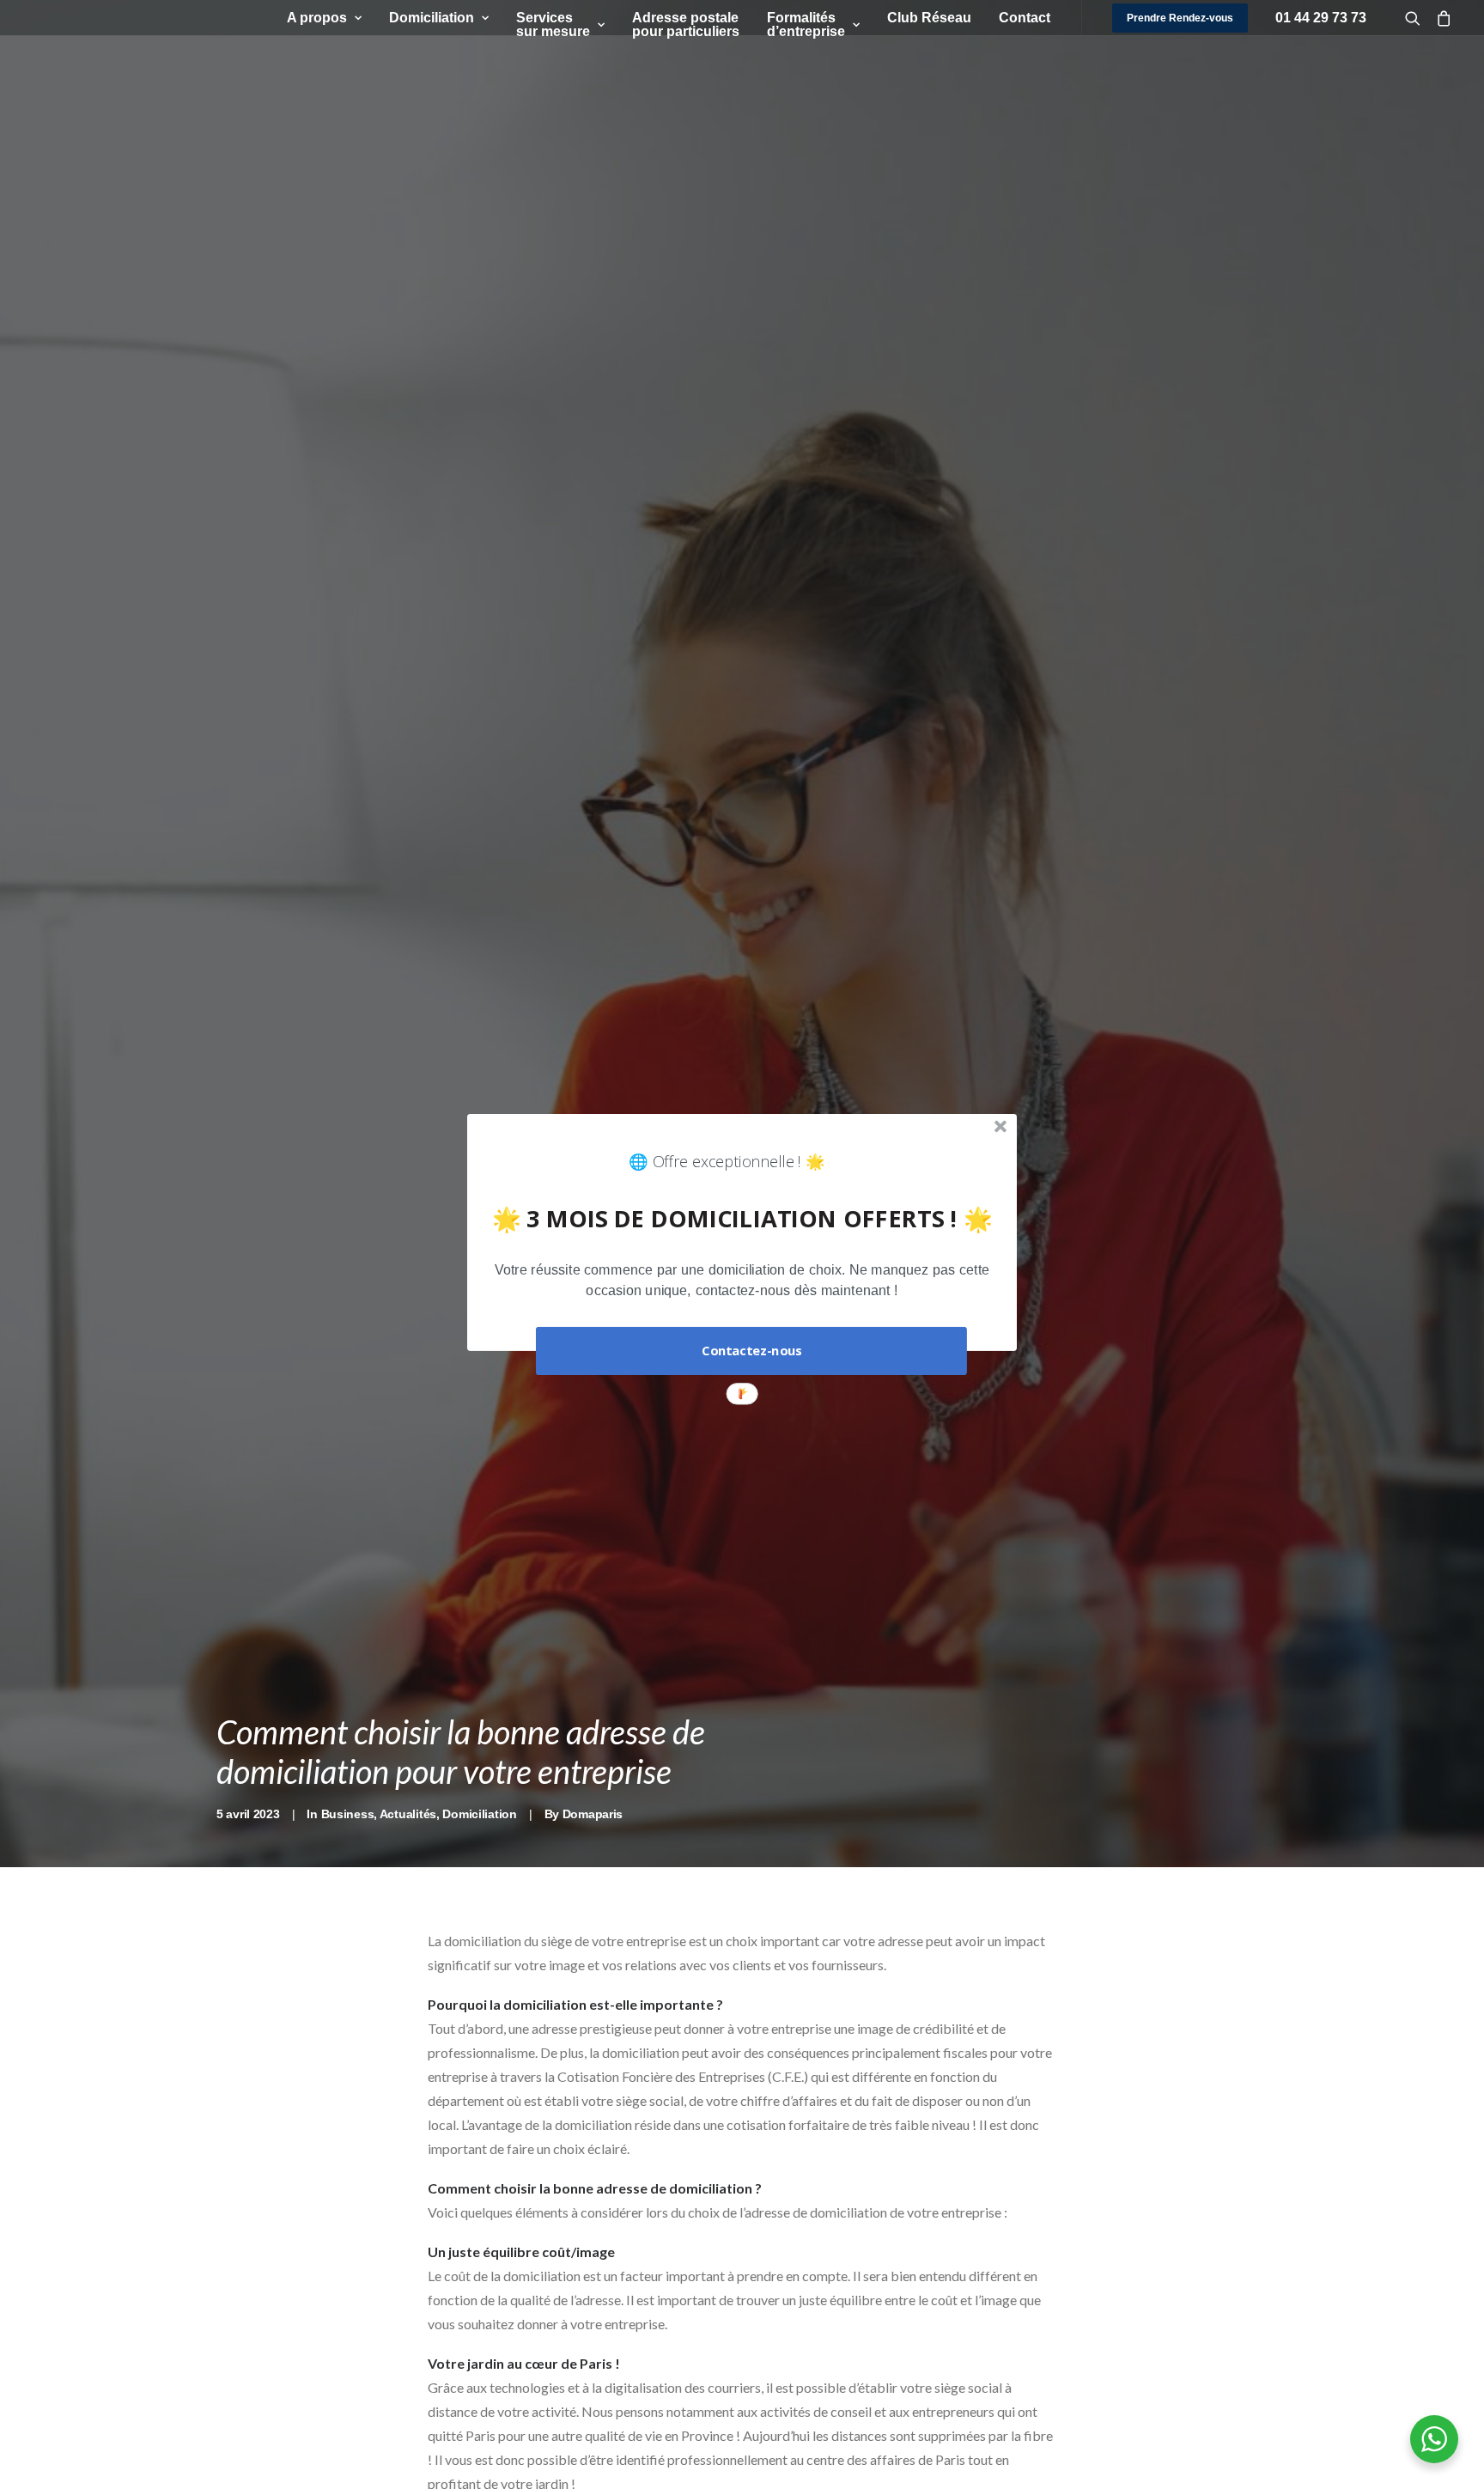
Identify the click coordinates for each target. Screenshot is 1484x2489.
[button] (742, 1281)
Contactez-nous (751, 1351)
